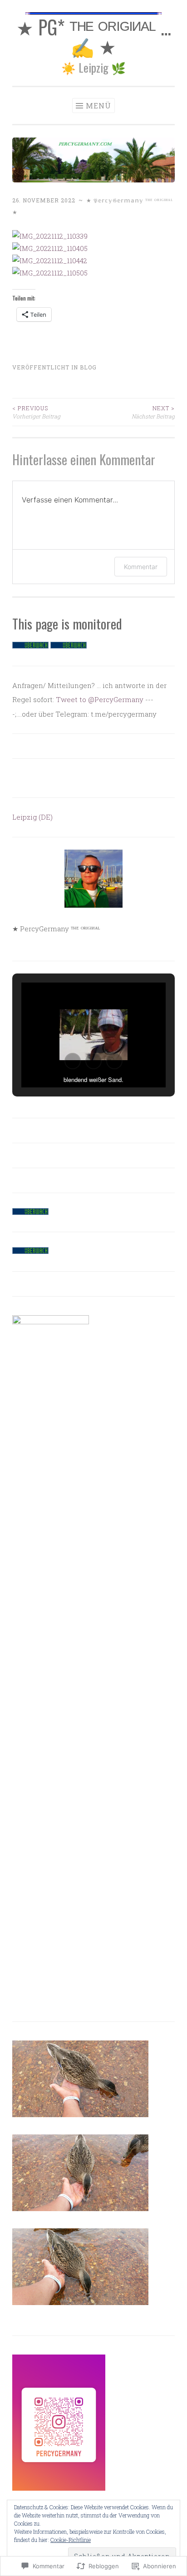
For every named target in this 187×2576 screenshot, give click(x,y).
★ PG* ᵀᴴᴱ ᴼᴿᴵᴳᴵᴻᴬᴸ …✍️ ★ (94, 36)
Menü (98, 106)
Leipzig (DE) (32, 817)
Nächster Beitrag (153, 412)
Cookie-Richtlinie (71, 2540)
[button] (73, 1061)
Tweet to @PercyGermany (100, 699)
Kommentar (141, 567)
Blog (88, 367)
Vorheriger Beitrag (36, 412)
